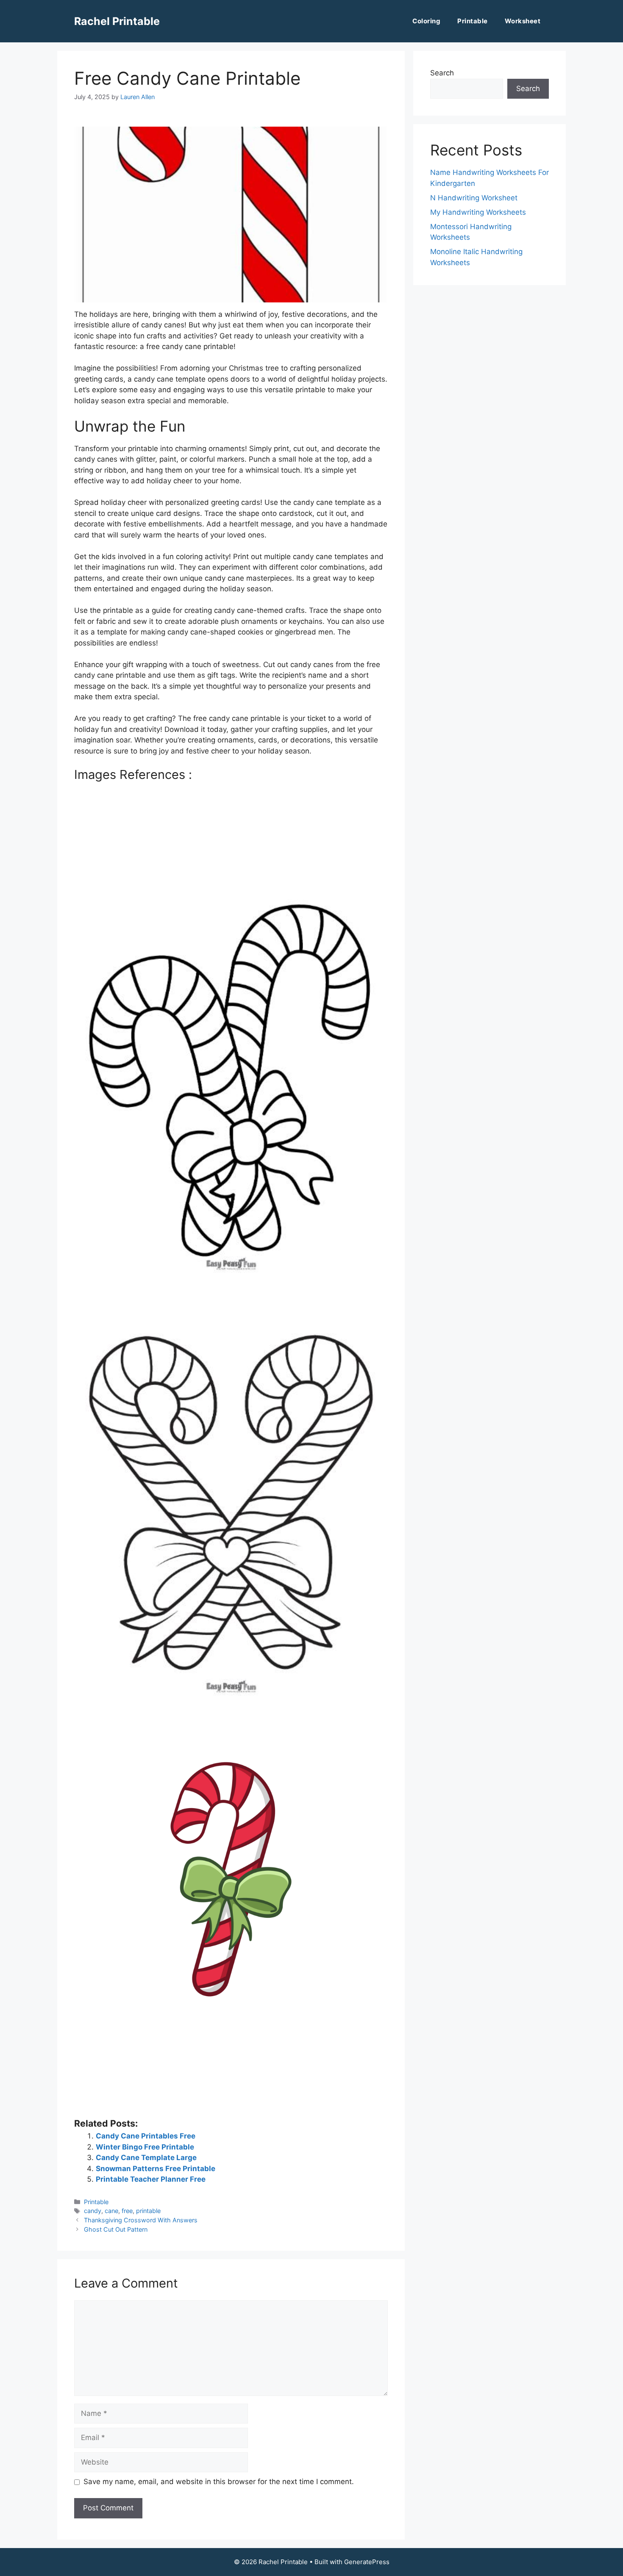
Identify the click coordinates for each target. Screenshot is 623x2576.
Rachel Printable (117, 21)
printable (148, 2211)
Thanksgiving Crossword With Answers (141, 2220)
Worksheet (523, 21)
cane (111, 2211)
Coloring (426, 21)
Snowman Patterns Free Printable (156, 2169)
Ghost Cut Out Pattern (116, 2229)
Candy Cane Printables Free (146, 2136)
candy (93, 2211)
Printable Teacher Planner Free (151, 2179)
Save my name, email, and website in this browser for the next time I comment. (219, 2482)
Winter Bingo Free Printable (145, 2147)
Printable (473, 21)
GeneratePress (367, 2562)
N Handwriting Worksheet (474, 198)
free (127, 2211)
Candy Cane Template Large (146, 2158)
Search (442, 73)
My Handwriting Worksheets (478, 212)
